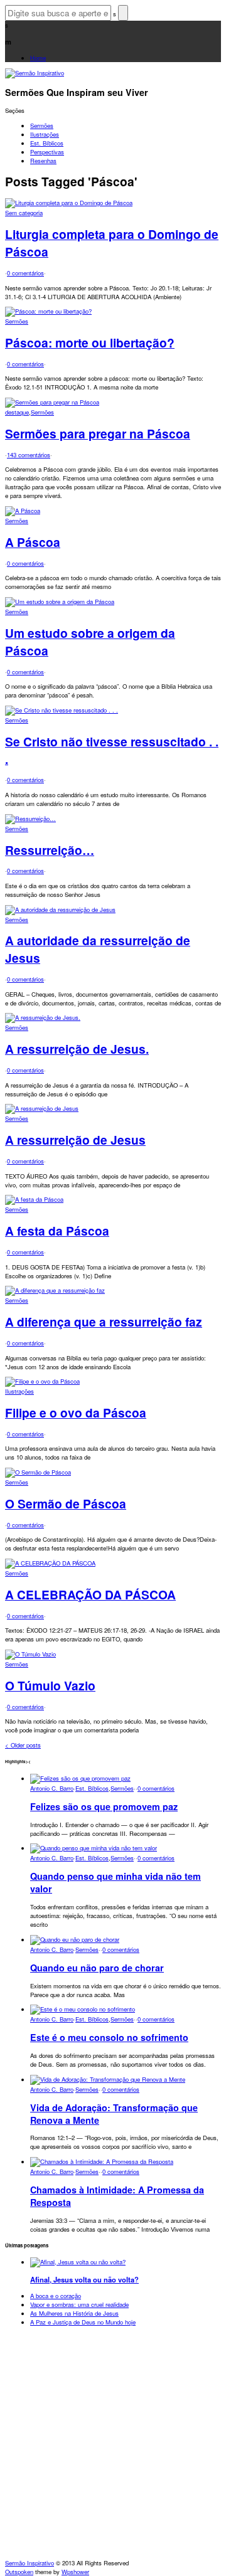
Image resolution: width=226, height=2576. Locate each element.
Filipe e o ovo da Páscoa (76, 1413)
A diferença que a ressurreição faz (104, 1322)
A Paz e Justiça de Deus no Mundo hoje (83, 2322)
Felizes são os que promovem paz (104, 1806)
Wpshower (75, 2572)
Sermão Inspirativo (30, 2563)
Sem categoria (24, 213)
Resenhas (43, 161)
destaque (17, 412)
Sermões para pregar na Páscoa (98, 433)
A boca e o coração (56, 2296)
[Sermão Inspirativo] (35, 73)
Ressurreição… (50, 850)
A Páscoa (33, 542)
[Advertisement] (113, 2446)
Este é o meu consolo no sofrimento (109, 2037)
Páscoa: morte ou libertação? (90, 342)
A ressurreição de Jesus (75, 1140)
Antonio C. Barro (52, 1788)
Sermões (42, 125)
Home (38, 58)
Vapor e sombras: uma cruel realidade (79, 2304)
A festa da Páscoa (57, 1231)
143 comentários (29, 455)
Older (23, 1745)
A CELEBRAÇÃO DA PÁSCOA (90, 1594)
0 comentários (25, 273)
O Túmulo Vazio (50, 1685)
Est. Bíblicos (47, 143)
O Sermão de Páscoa (66, 1503)
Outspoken (19, 2572)
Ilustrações (45, 134)
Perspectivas (47, 152)
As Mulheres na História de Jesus (74, 2313)
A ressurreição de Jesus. (77, 1049)
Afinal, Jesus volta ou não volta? (84, 2279)
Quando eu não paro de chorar (97, 1968)
